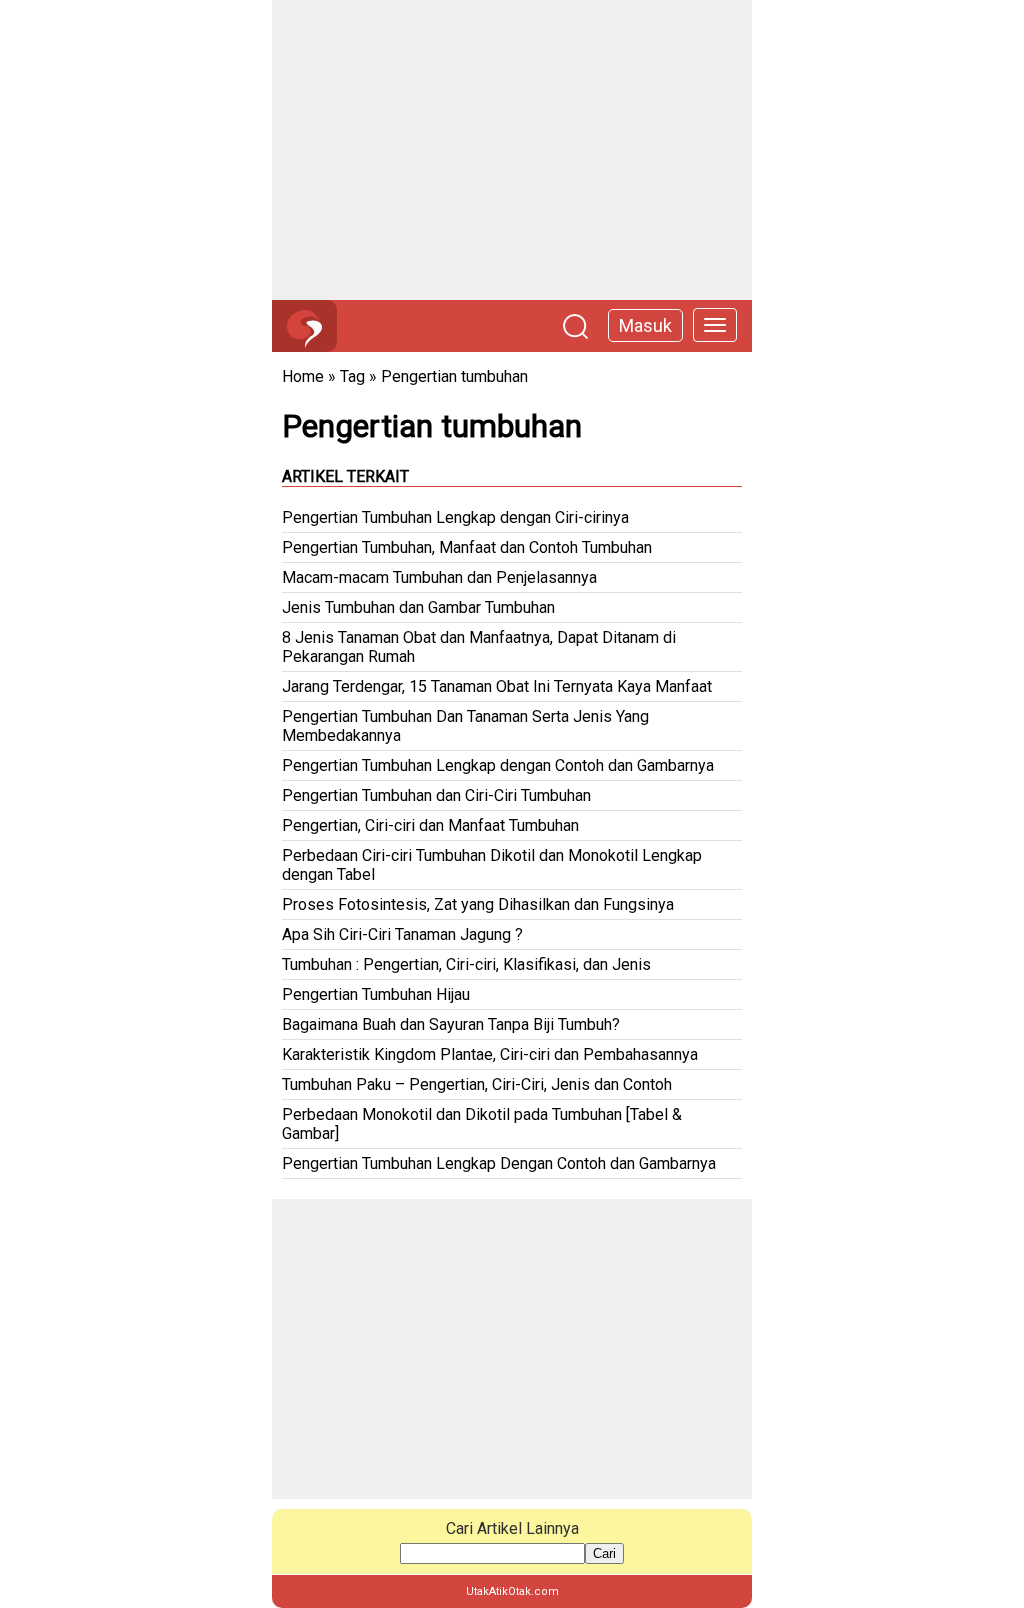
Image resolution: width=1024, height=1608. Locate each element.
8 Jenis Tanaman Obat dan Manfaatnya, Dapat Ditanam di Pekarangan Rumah (479, 647)
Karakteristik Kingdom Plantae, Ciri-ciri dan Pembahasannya (490, 1054)
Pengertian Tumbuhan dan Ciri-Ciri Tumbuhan (436, 795)
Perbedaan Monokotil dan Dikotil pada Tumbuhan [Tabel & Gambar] (482, 1124)
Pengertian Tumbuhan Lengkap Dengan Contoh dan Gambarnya (499, 1163)
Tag (352, 376)
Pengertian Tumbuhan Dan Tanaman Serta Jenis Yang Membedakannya (465, 726)
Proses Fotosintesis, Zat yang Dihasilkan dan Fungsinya (478, 904)
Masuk (645, 325)
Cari (604, 1553)
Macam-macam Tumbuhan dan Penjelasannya (439, 577)
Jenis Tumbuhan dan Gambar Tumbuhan (418, 607)
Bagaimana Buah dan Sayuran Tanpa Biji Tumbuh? (451, 1024)
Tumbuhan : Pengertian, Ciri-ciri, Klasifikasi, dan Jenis (466, 964)
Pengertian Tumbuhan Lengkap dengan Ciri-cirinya (455, 517)
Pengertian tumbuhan (454, 376)
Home (303, 376)
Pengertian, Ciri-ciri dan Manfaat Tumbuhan (430, 825)
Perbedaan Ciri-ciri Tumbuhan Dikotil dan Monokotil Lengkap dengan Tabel (492, 865)
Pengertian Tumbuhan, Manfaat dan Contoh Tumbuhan (467, 547)
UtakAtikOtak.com (512, 1591)
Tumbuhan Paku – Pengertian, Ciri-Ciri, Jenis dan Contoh (477, 1084)
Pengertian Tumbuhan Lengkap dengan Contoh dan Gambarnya (498, 765)
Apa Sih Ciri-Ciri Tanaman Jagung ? (402, 934)
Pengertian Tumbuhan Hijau (376, 994)
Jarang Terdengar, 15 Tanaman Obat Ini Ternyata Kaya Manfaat (497, 686)
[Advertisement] (512, 150)
